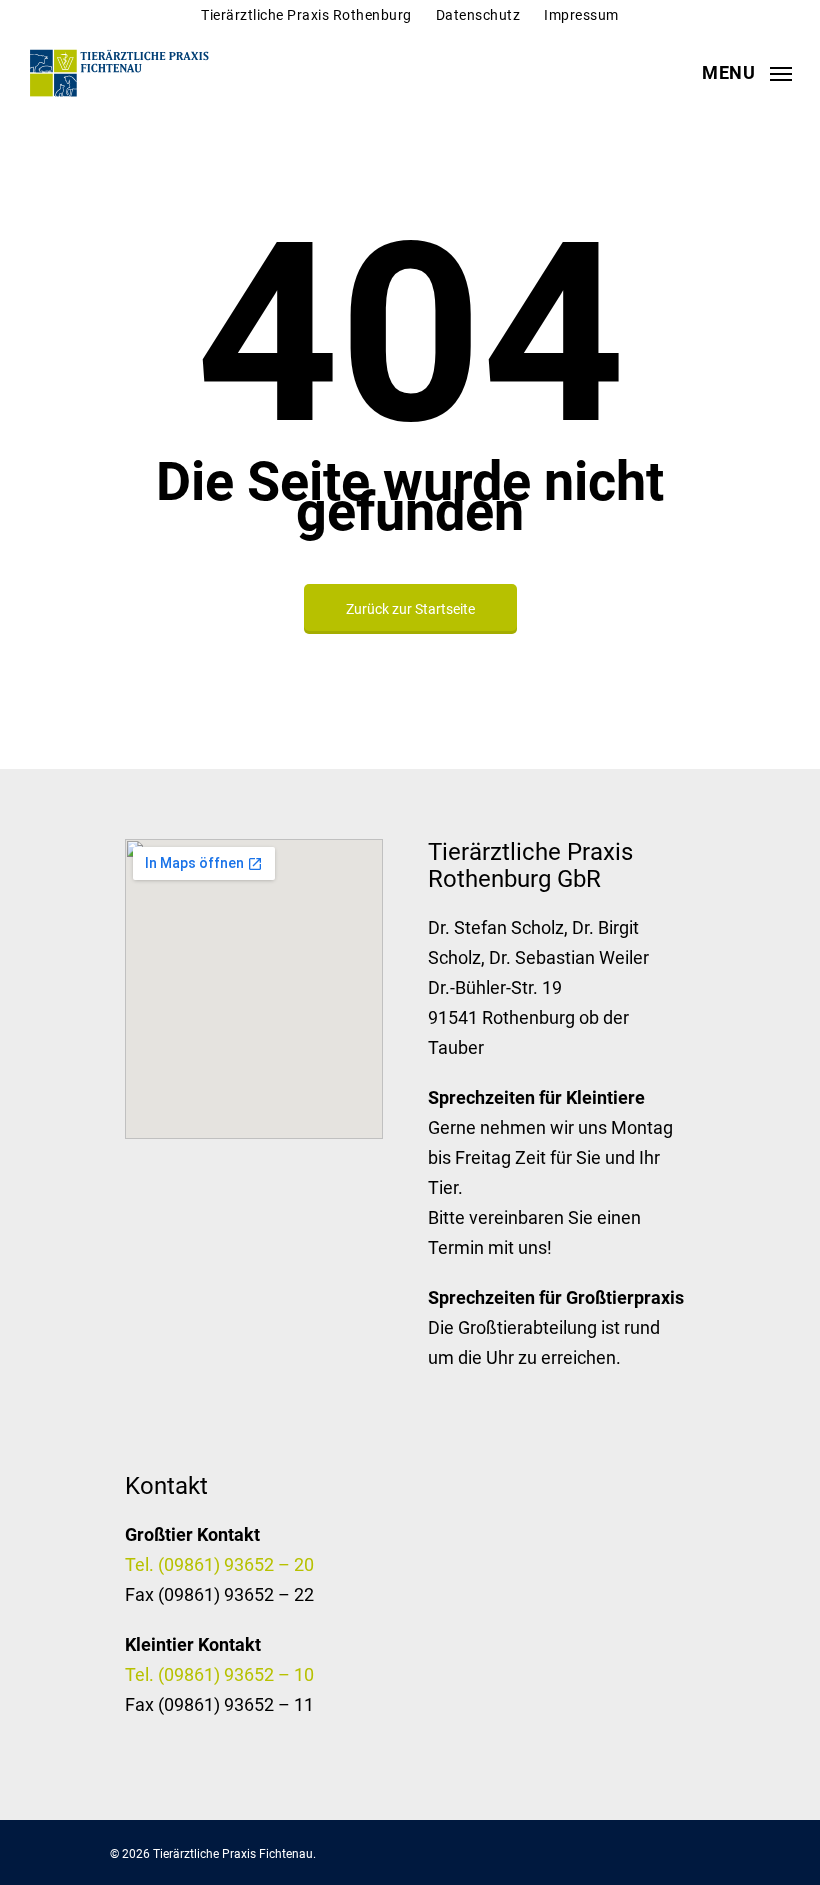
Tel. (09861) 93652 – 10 (219, 1674)
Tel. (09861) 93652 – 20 (219, 1564)
